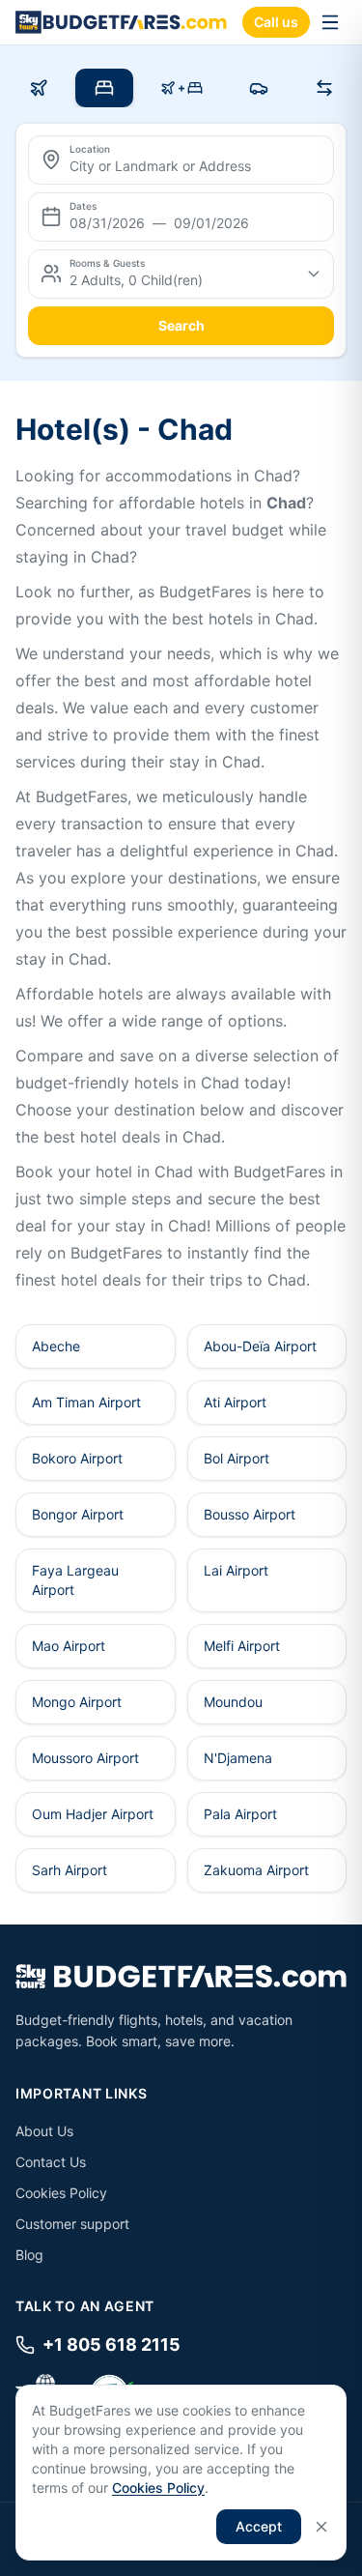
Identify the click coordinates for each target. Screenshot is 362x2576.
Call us (276, 22)
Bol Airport (237, 1458)
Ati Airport (235, 1402)
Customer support (72, 2224)
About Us (44, 2131)
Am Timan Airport (86, 1402)
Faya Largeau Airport (75, 1580)
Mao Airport (69, 1646)
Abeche (56, 1346)
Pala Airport (240, 1814)
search (181, 325)
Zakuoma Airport (256, 1870)
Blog (29, 2255)
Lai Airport (236, 1570)
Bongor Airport (78, 1514)
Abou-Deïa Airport (260, 1346)
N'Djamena (238, 1758)
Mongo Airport (77, 1702)
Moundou (233, 1702)
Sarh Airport (70, 1870)
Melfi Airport (242, 1646)
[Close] (321, 2527)
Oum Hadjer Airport (93, 1814)
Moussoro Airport (85, 1758)
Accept (259, 2526)
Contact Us (51, 2162)
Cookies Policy (61, 2193)
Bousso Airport (250, 1514)
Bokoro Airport (77, 1458)
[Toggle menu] (330, 22)
